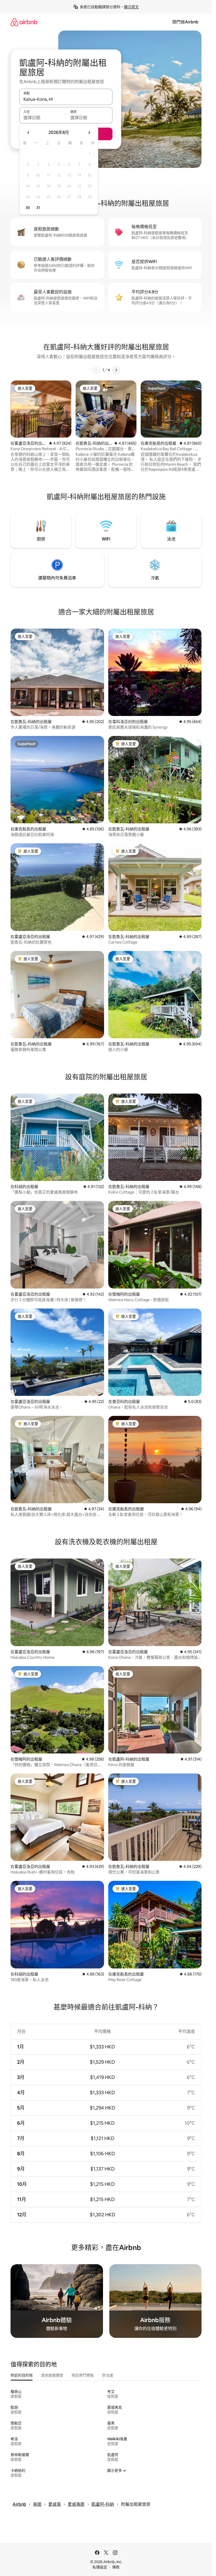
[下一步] (116, 370)
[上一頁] (96, 370)
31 (38, 208)
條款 (116, 2567)
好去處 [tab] (108, 2375)
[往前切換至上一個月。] (28, 133)
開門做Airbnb (185, 22)
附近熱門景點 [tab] (83, 2375)
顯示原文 (131, 7)
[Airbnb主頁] (24, 22)
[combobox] (66, 99)
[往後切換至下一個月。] (89, 133)
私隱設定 (100, 2567)
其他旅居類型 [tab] (52, 2375)
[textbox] (43, 118)
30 (28, 208)
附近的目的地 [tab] (22, 2375)
